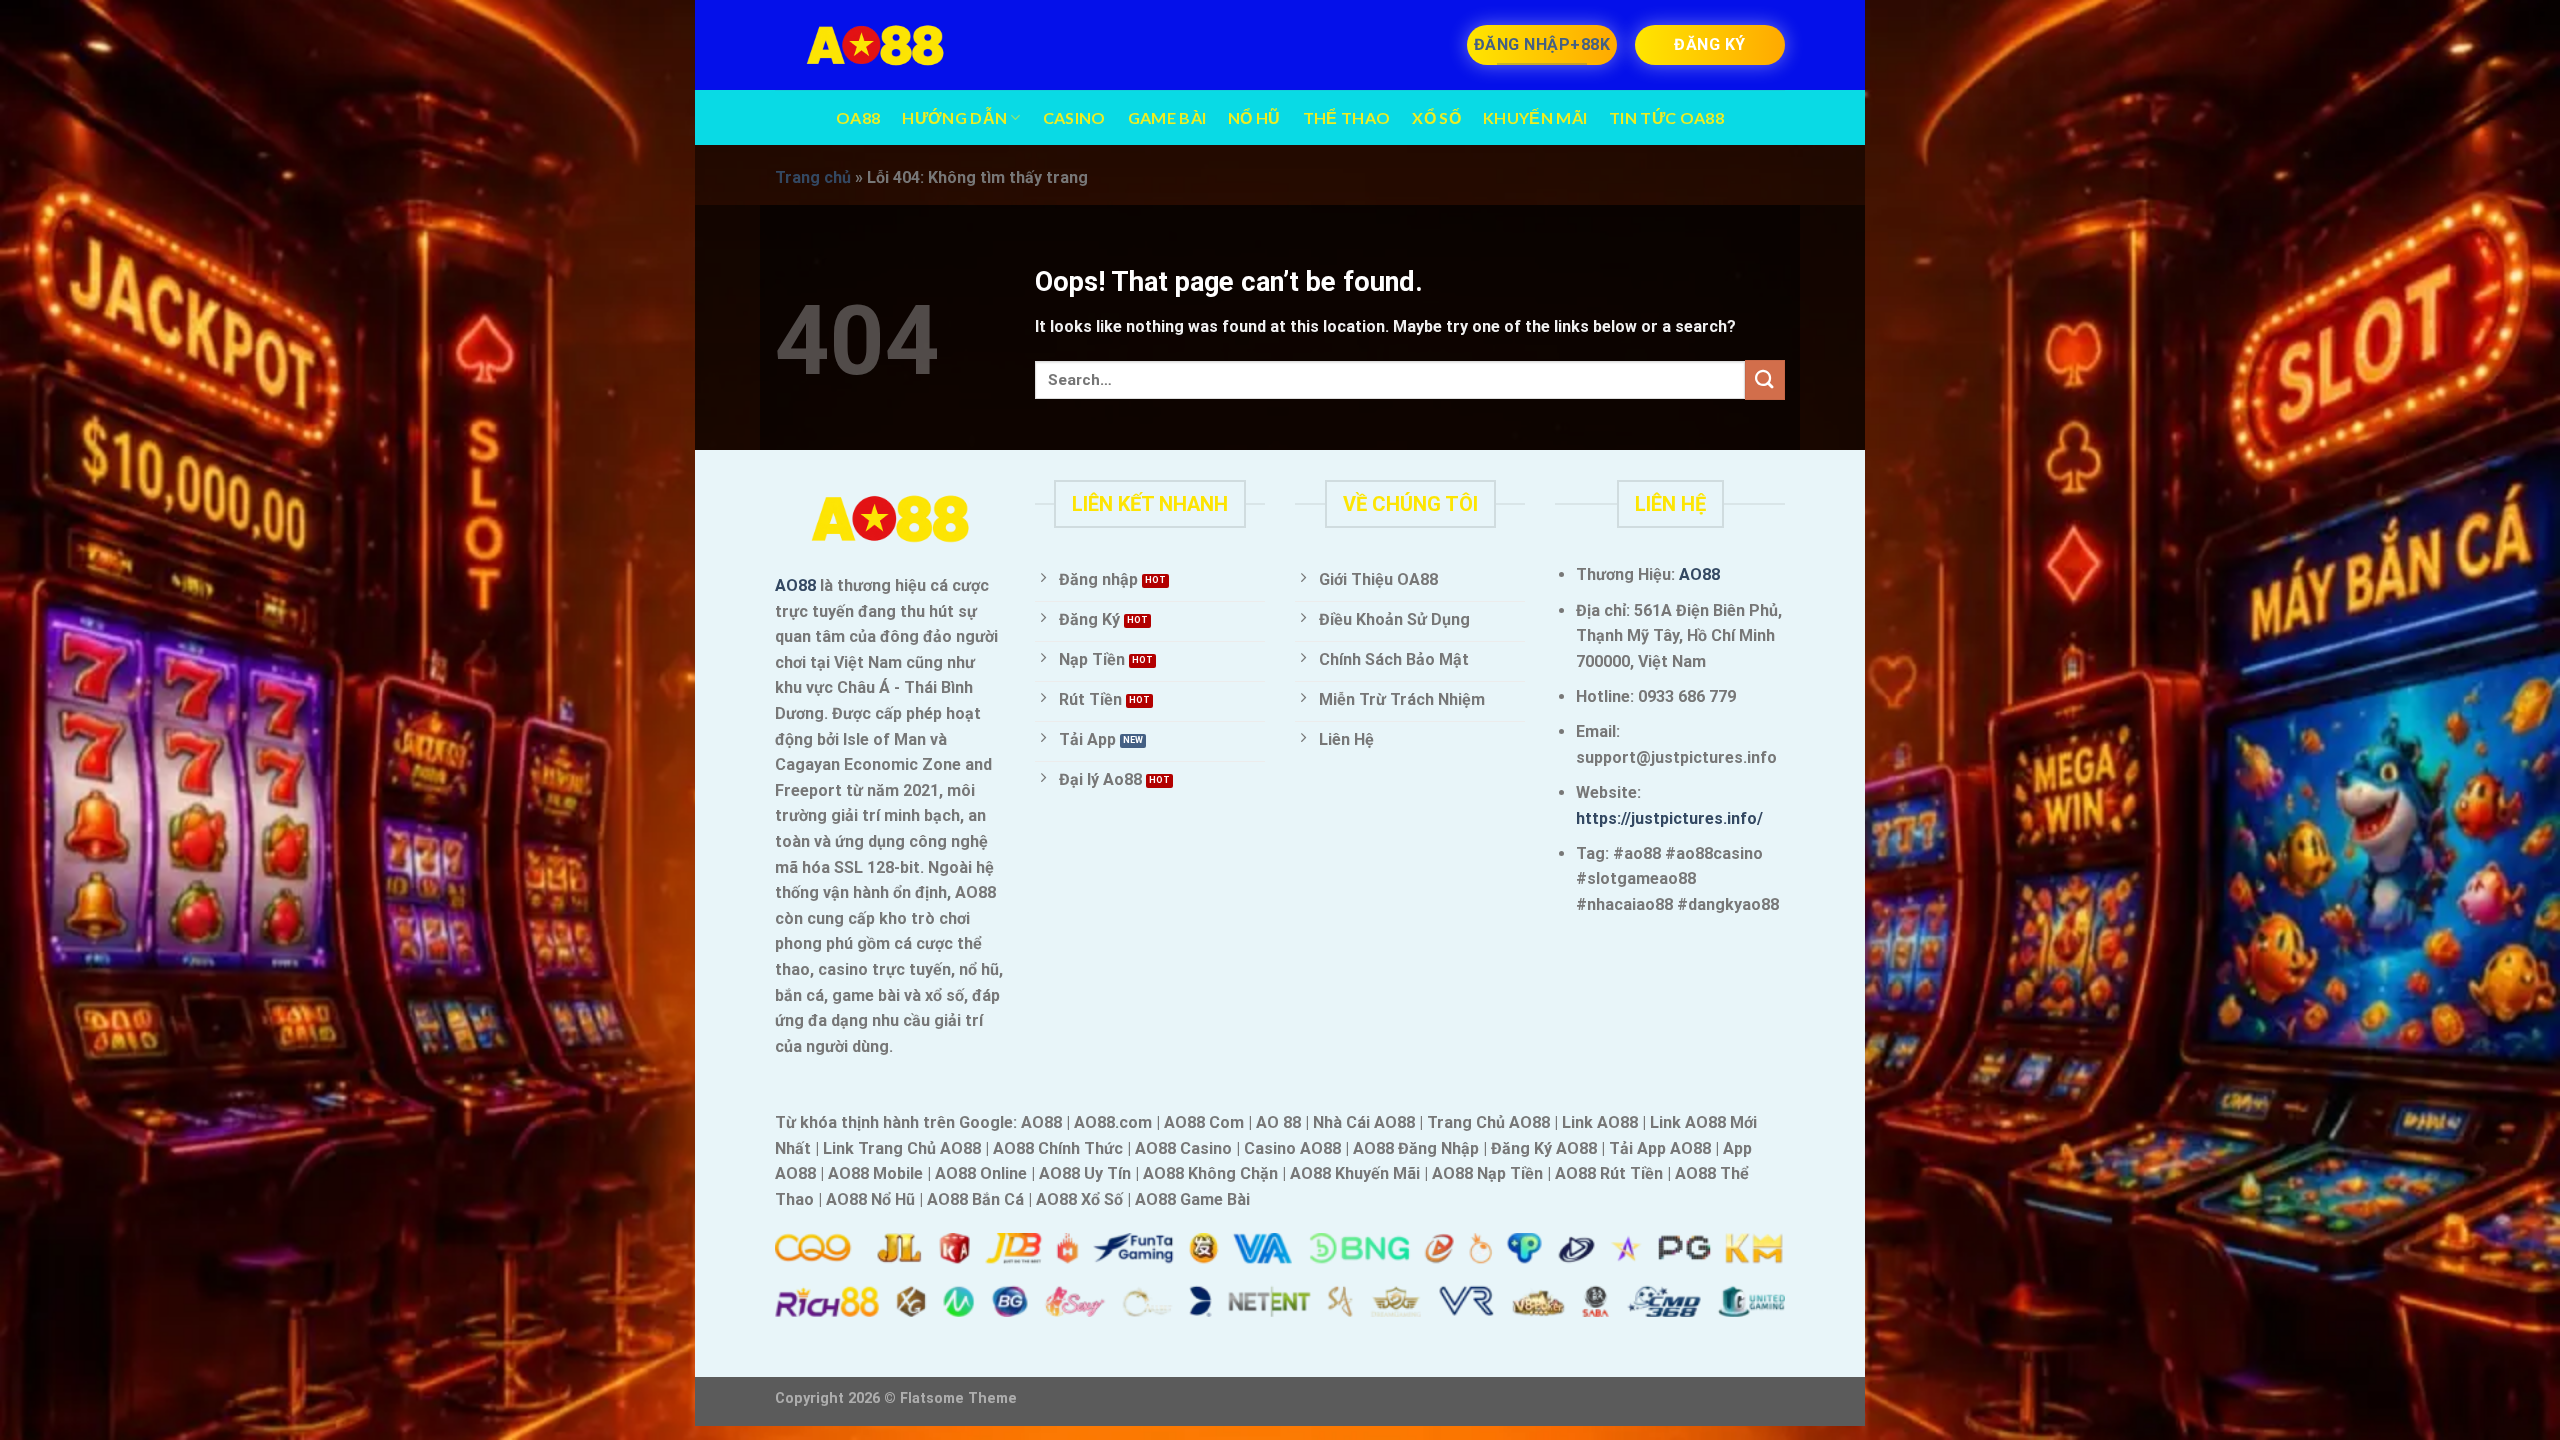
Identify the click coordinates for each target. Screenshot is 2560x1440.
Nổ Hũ (1254, 117)
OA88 (858, 117)
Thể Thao (1347, 117)
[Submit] (1765, 379)
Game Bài (1167, 117)
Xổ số (1436, 117)
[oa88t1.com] (875, 45)
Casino (1074, 117)
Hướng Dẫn (954, 117)
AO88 (795, 585)
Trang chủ (813, 177)
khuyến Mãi (1535, 117)
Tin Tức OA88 (1666, 117)
